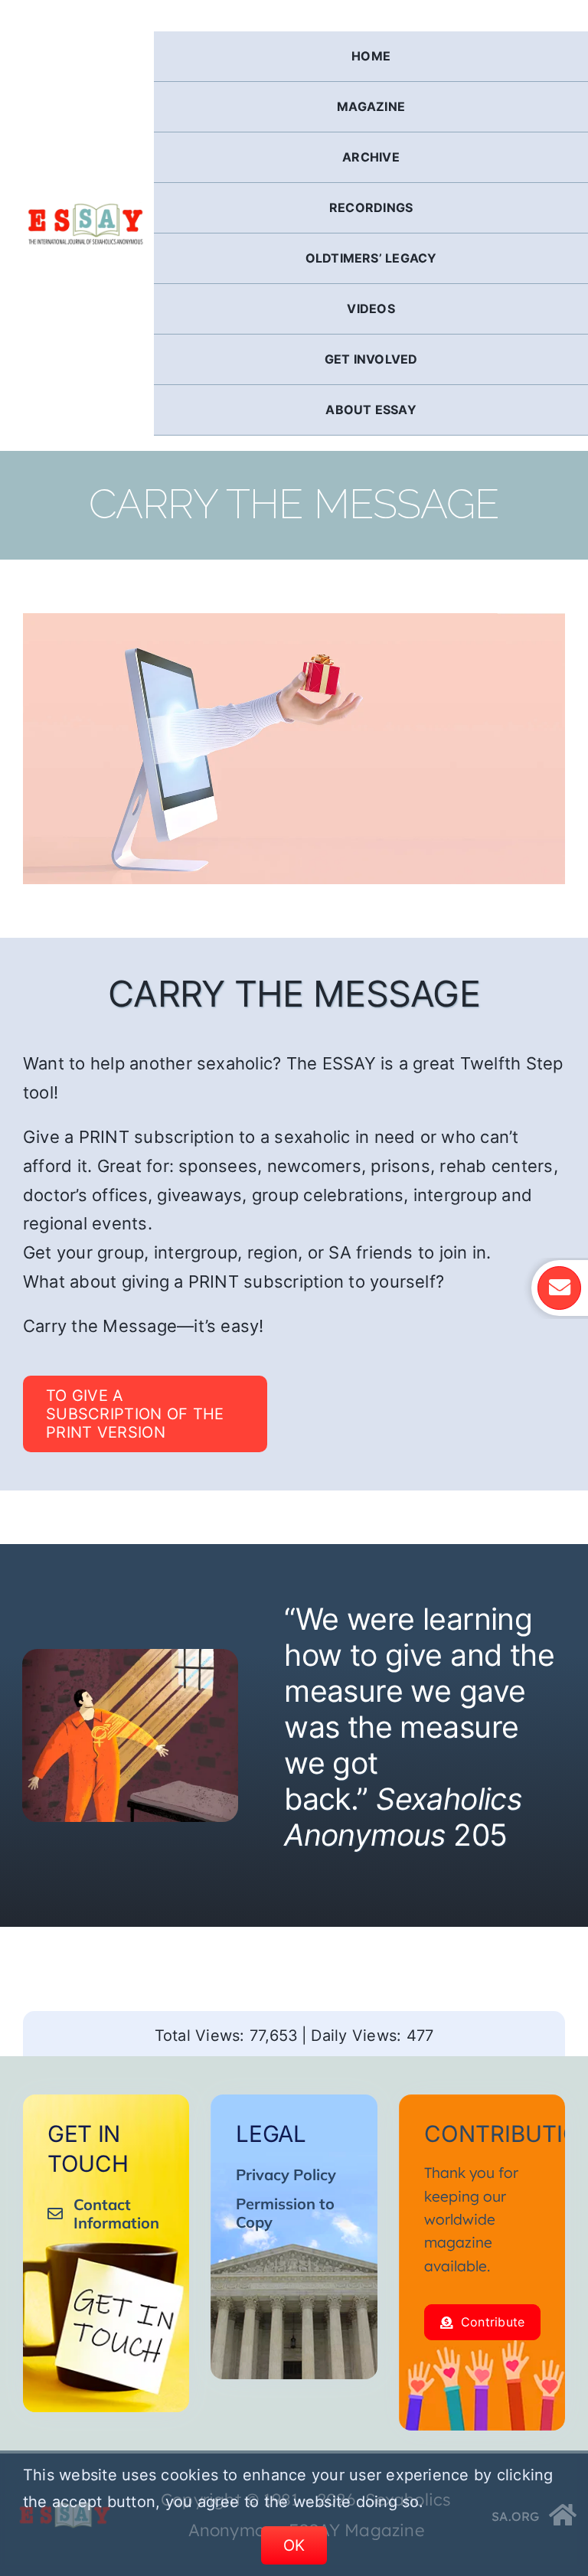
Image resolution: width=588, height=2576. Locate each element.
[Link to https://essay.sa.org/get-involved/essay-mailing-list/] (559, 1288)
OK (294, 2545)
